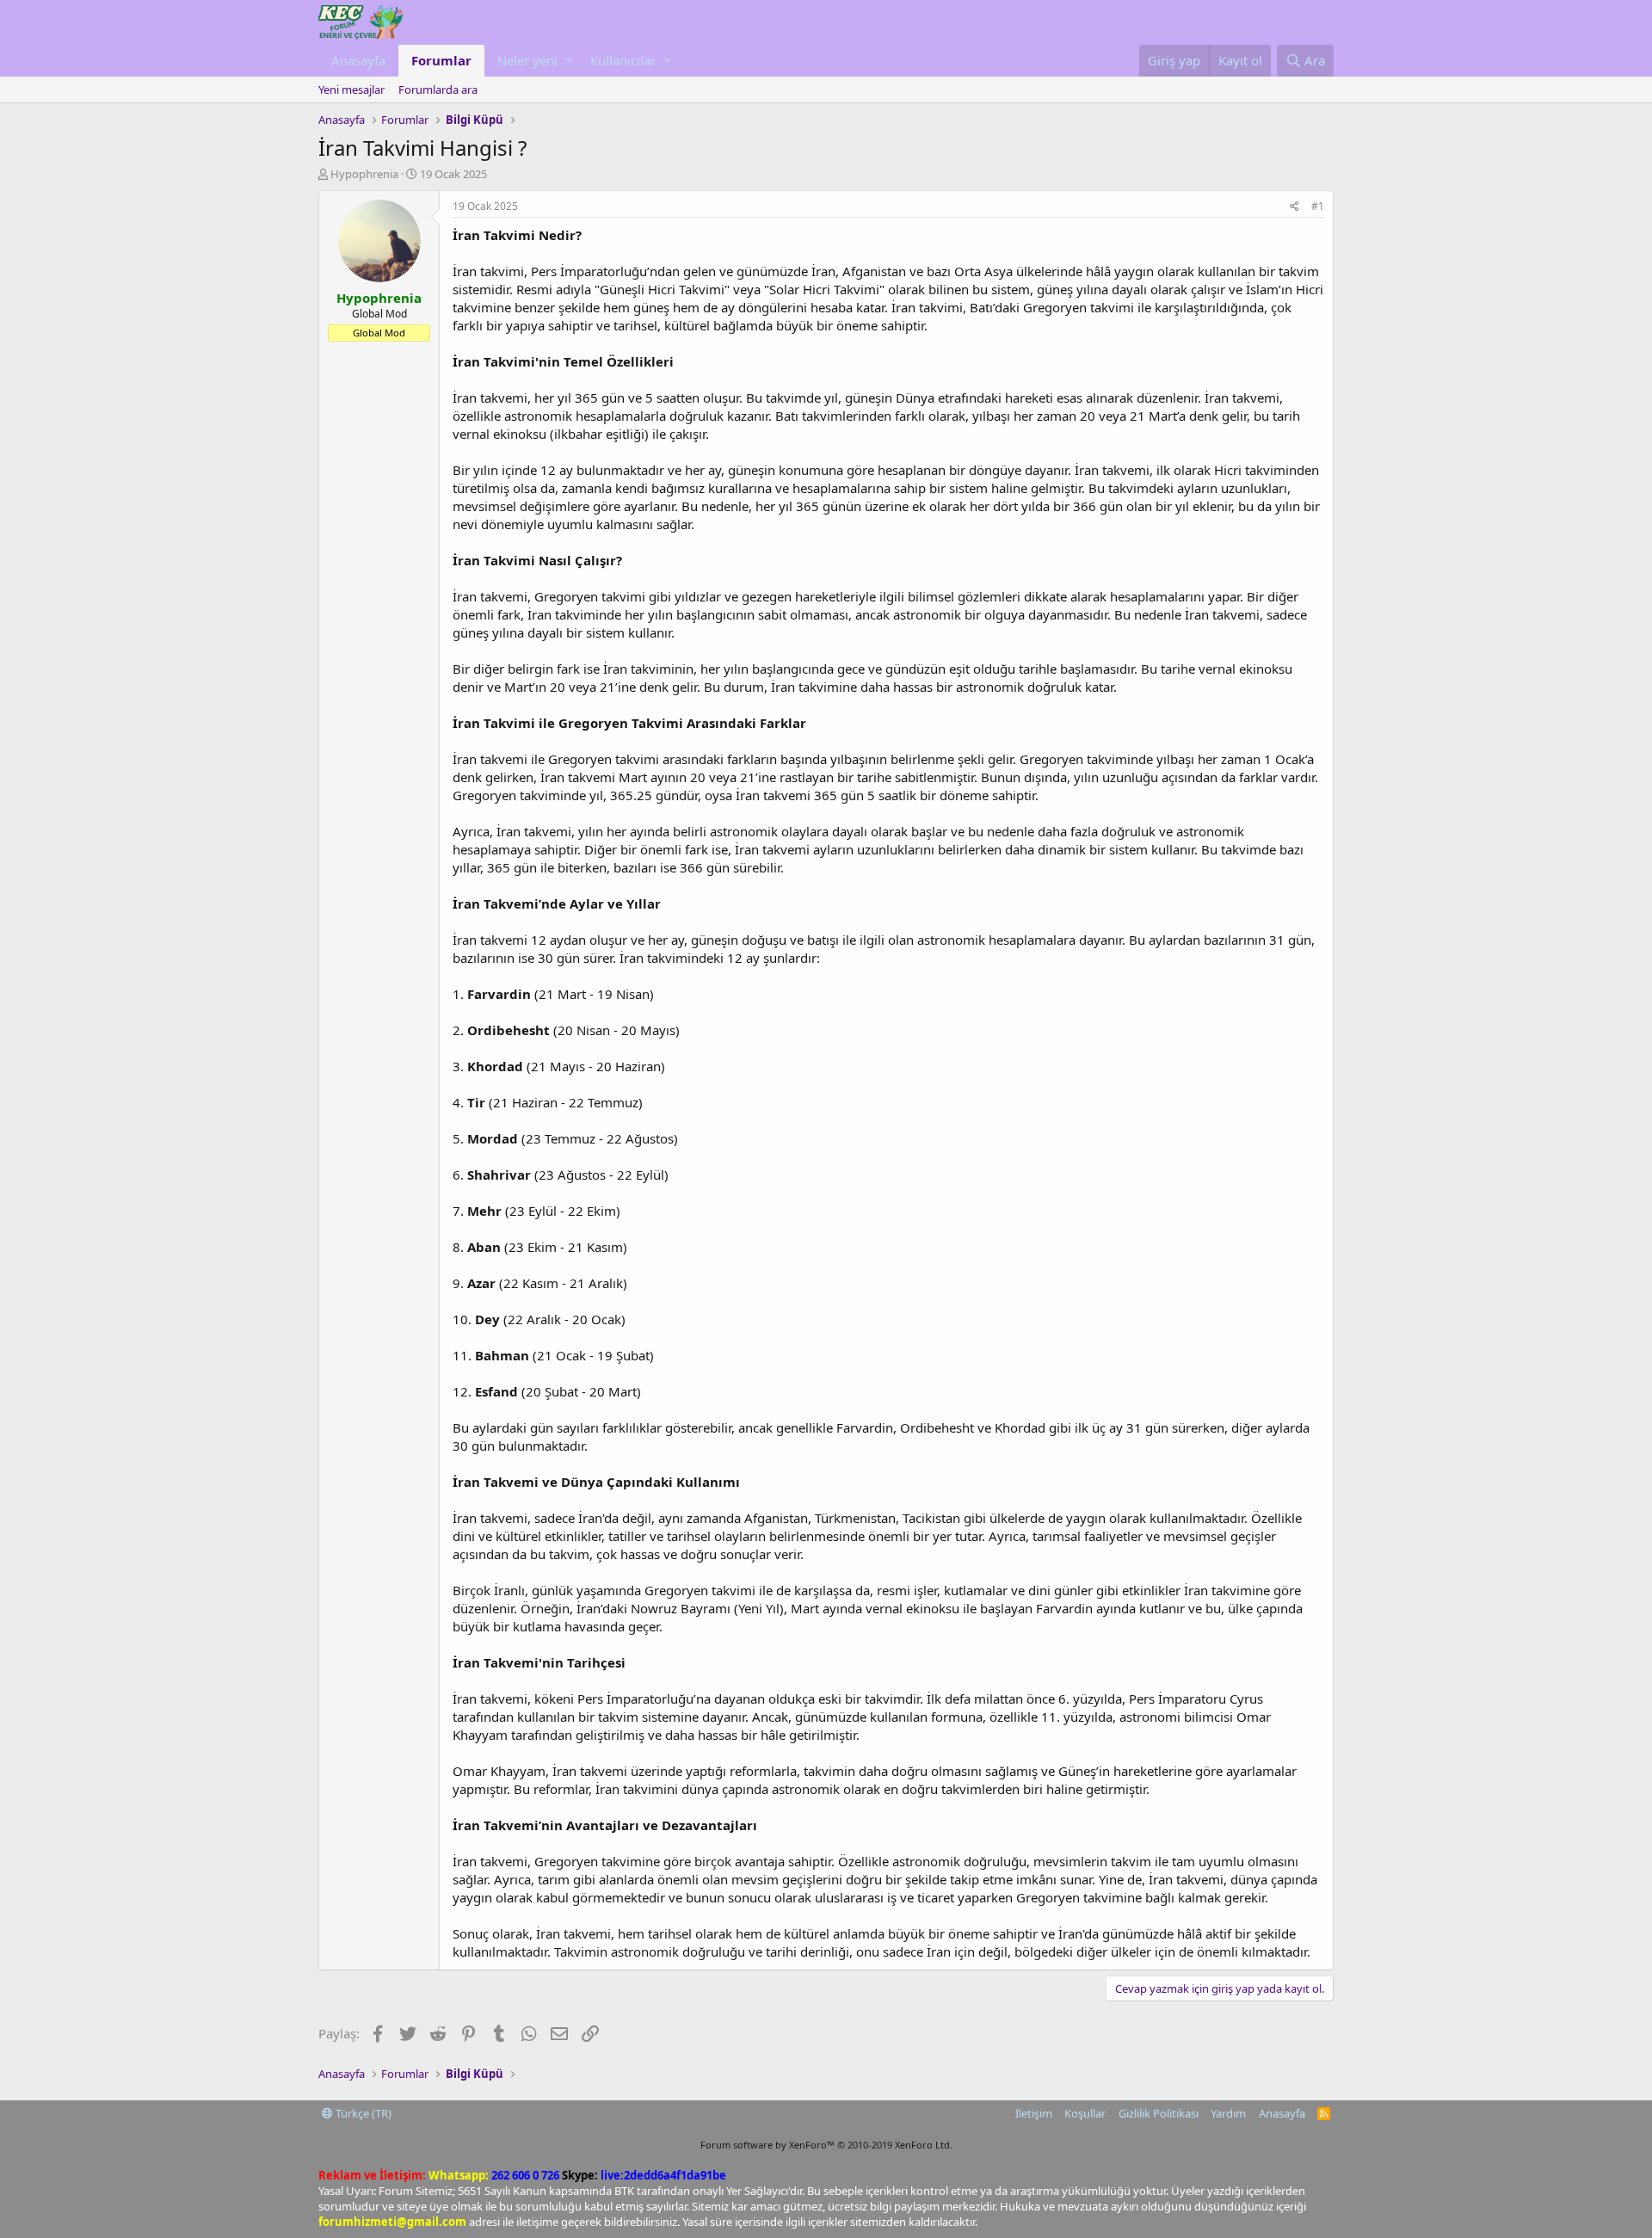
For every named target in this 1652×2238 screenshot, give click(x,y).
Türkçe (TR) (362, 2113)
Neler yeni (527, 60)
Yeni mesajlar (351, 89)
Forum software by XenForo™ (826, 2145)
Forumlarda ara (438, 89)
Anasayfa (358, 60)
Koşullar (1085, 2113)
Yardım (1228, 2113)
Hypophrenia (364, 174)
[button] (569, 61)
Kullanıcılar (623, 60)
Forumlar (441, 60)
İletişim (1034, 2113)
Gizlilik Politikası (1159, 2113)
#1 (1318, 206)
